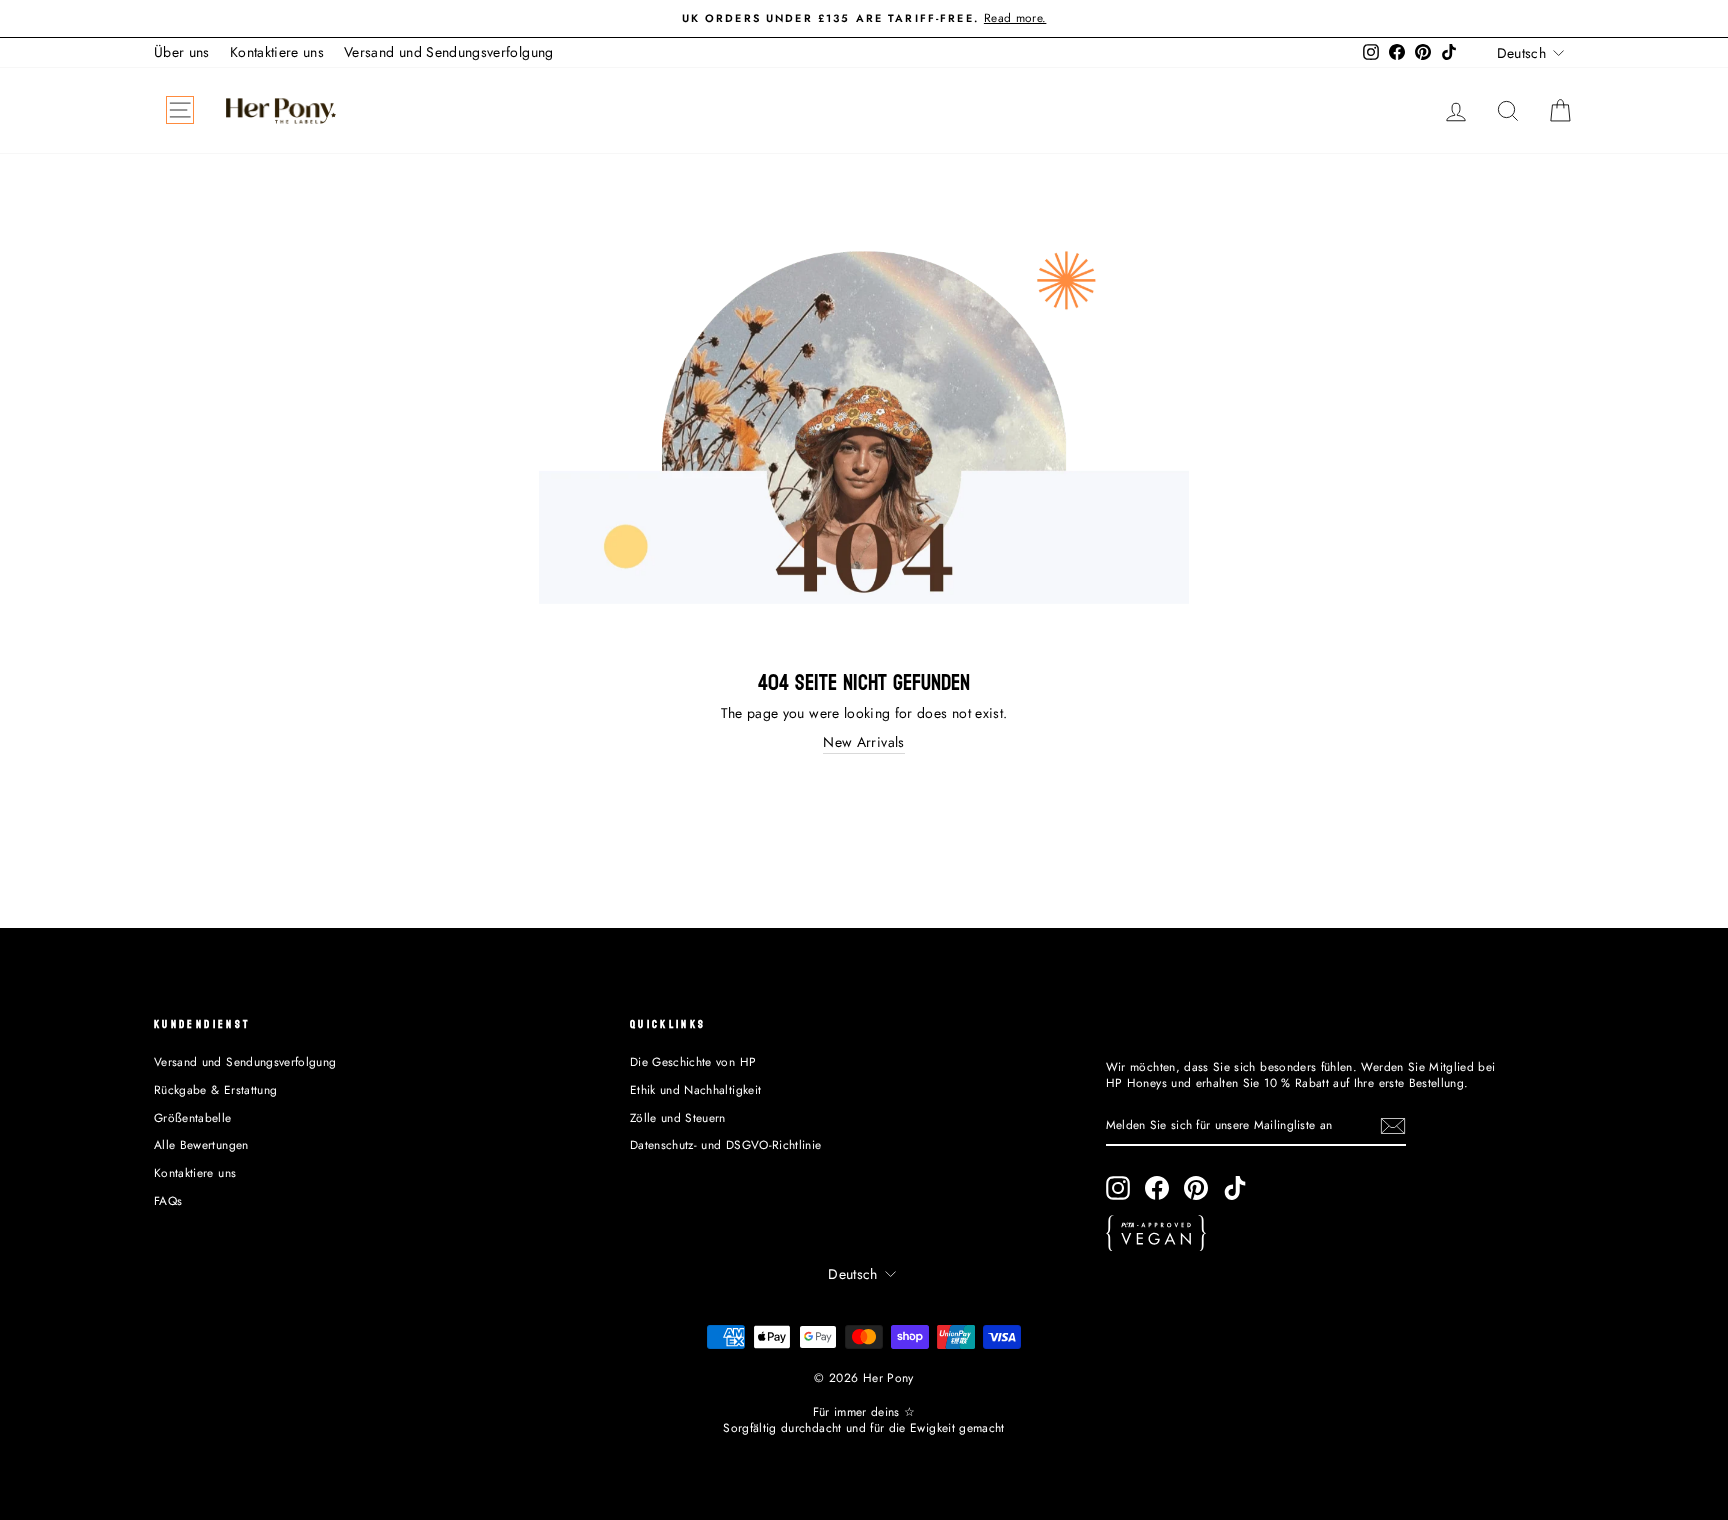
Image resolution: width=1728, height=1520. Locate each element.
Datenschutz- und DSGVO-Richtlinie (726, 1144)
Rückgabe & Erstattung (215, 1089)
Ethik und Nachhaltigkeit (695, 1089)
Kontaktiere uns (277, 52)
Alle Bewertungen (201, 1144)
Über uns (182, 52)
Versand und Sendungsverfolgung (449, 52)
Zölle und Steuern (678, 1117)
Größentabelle (193, 1117)
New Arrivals (863, 742)
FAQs (168, 1200)
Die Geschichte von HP (693, 1061)
